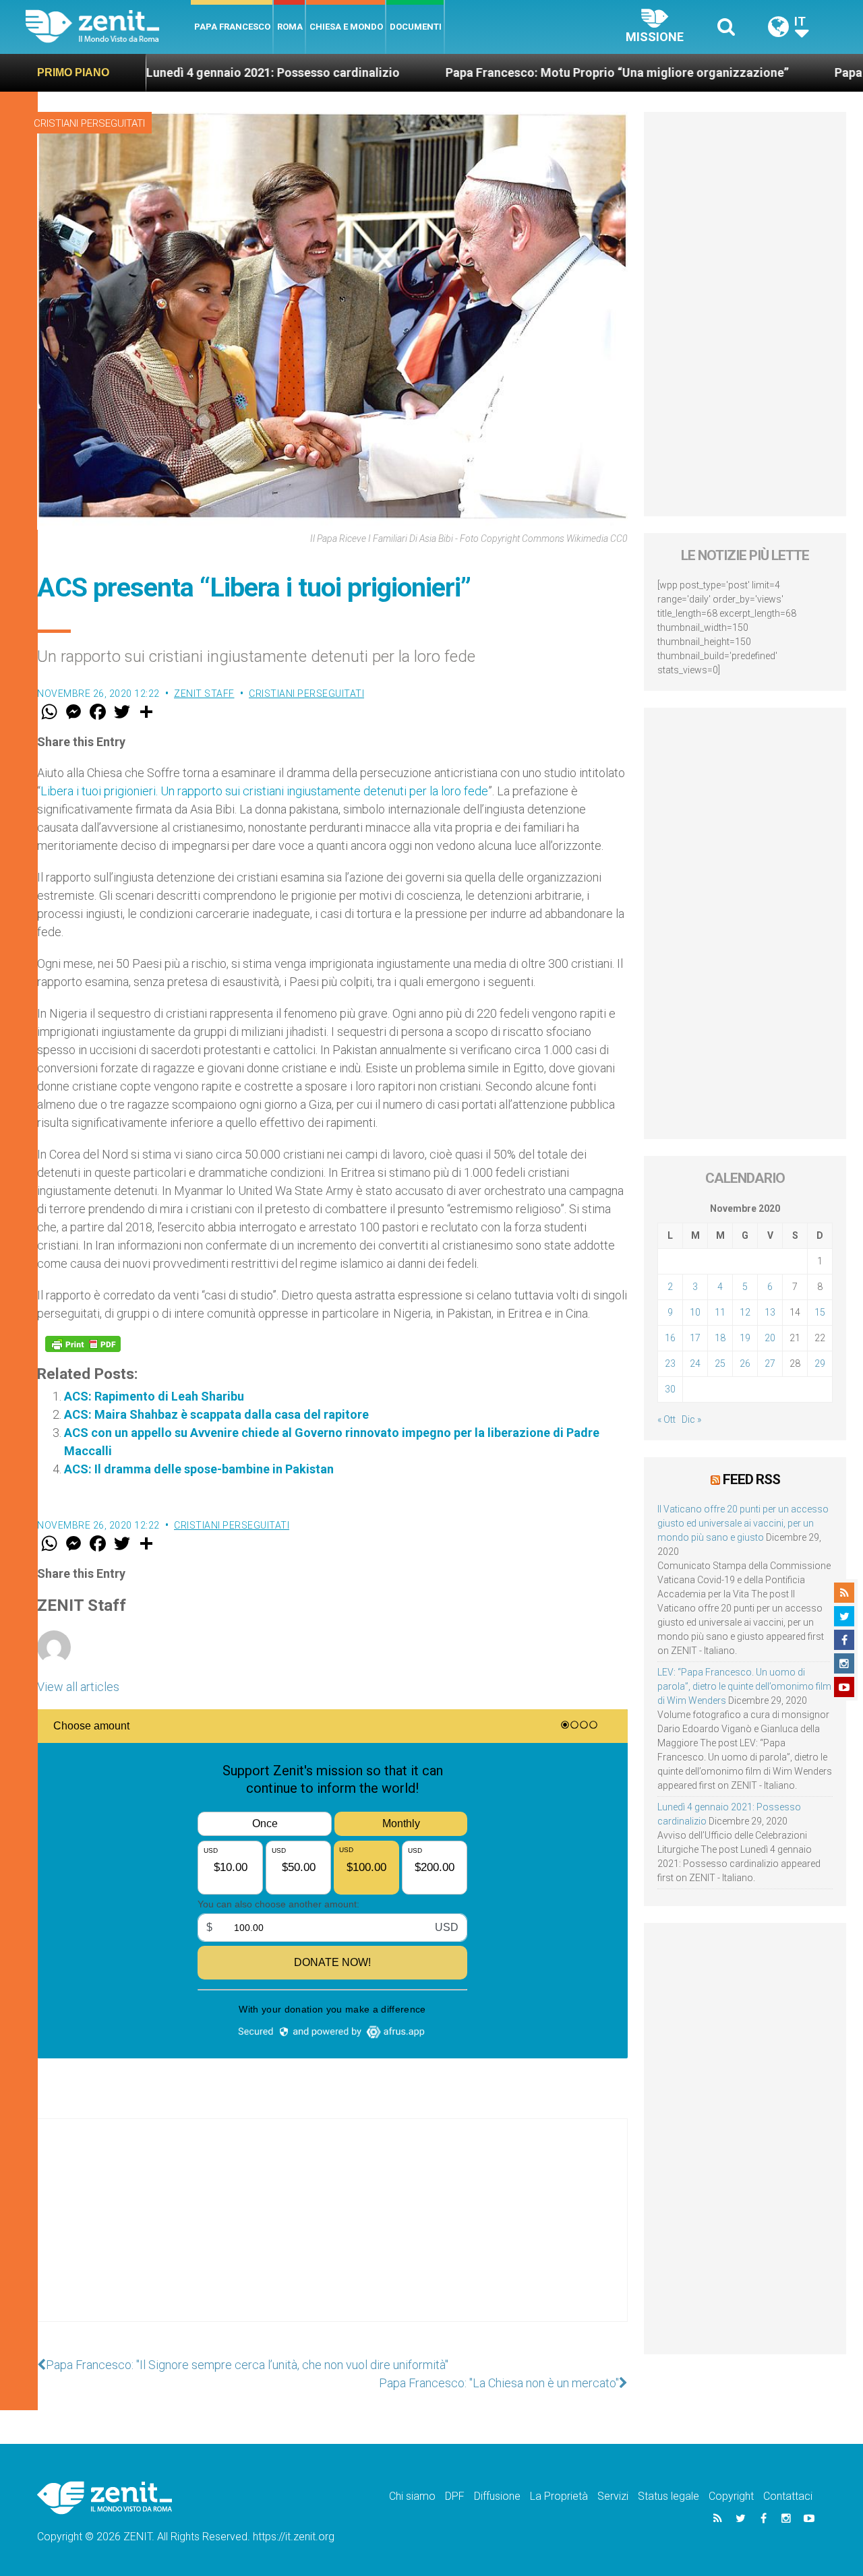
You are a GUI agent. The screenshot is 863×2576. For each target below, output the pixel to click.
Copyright (731, 2496)
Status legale (668, 2496)
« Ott (666, 1419)
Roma (290, 27)
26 (745, 1363)
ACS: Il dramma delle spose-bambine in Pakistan (199, 1469)
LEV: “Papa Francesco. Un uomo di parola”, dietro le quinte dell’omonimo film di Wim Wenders (744, 1686)
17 (695, 1338)
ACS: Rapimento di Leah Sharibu (154, 1396)
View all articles (78, 1687)
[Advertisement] (332, 2234)
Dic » (691, 1419)
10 (695, 1312)
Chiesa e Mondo (346, 27)
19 (745, 1338)
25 (720, 1363)
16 (670, 1338)
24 (695, 1363)
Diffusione (497, 2496)
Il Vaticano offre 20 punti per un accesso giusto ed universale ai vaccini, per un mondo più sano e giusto (743, 1523)
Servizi (613, 2496)
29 (820, 1363)
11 (720, 1312)
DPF (455, 2496)
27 (770, 1363)
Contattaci (788, 2496)
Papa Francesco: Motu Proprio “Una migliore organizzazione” (526, 72)
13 (770, 1312)
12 (745, 1312)
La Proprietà (559, 2496)
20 (770, 1338)
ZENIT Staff (204, 694)
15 (820, 1312)
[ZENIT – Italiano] (108, 27)
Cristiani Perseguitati (89, 123)
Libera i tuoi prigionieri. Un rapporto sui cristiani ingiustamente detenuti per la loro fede (264, 791)
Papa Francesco (232, 27)
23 (670, 1363)
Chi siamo (412, 2496)
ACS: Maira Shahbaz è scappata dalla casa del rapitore (216, 1414)
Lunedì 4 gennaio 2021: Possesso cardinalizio (182, 72)
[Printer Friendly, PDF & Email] (83, 1344)
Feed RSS (751, 1479)
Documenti (416, 27)
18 (720, 1338)
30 (670, 1389)
